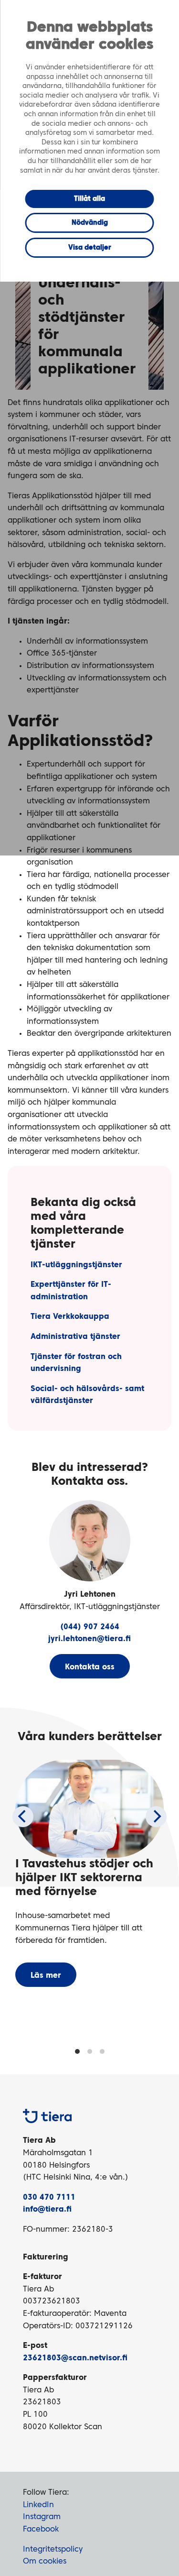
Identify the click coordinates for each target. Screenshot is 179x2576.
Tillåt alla (89, 199)
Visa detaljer (90, 248)
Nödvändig (90, 223)
